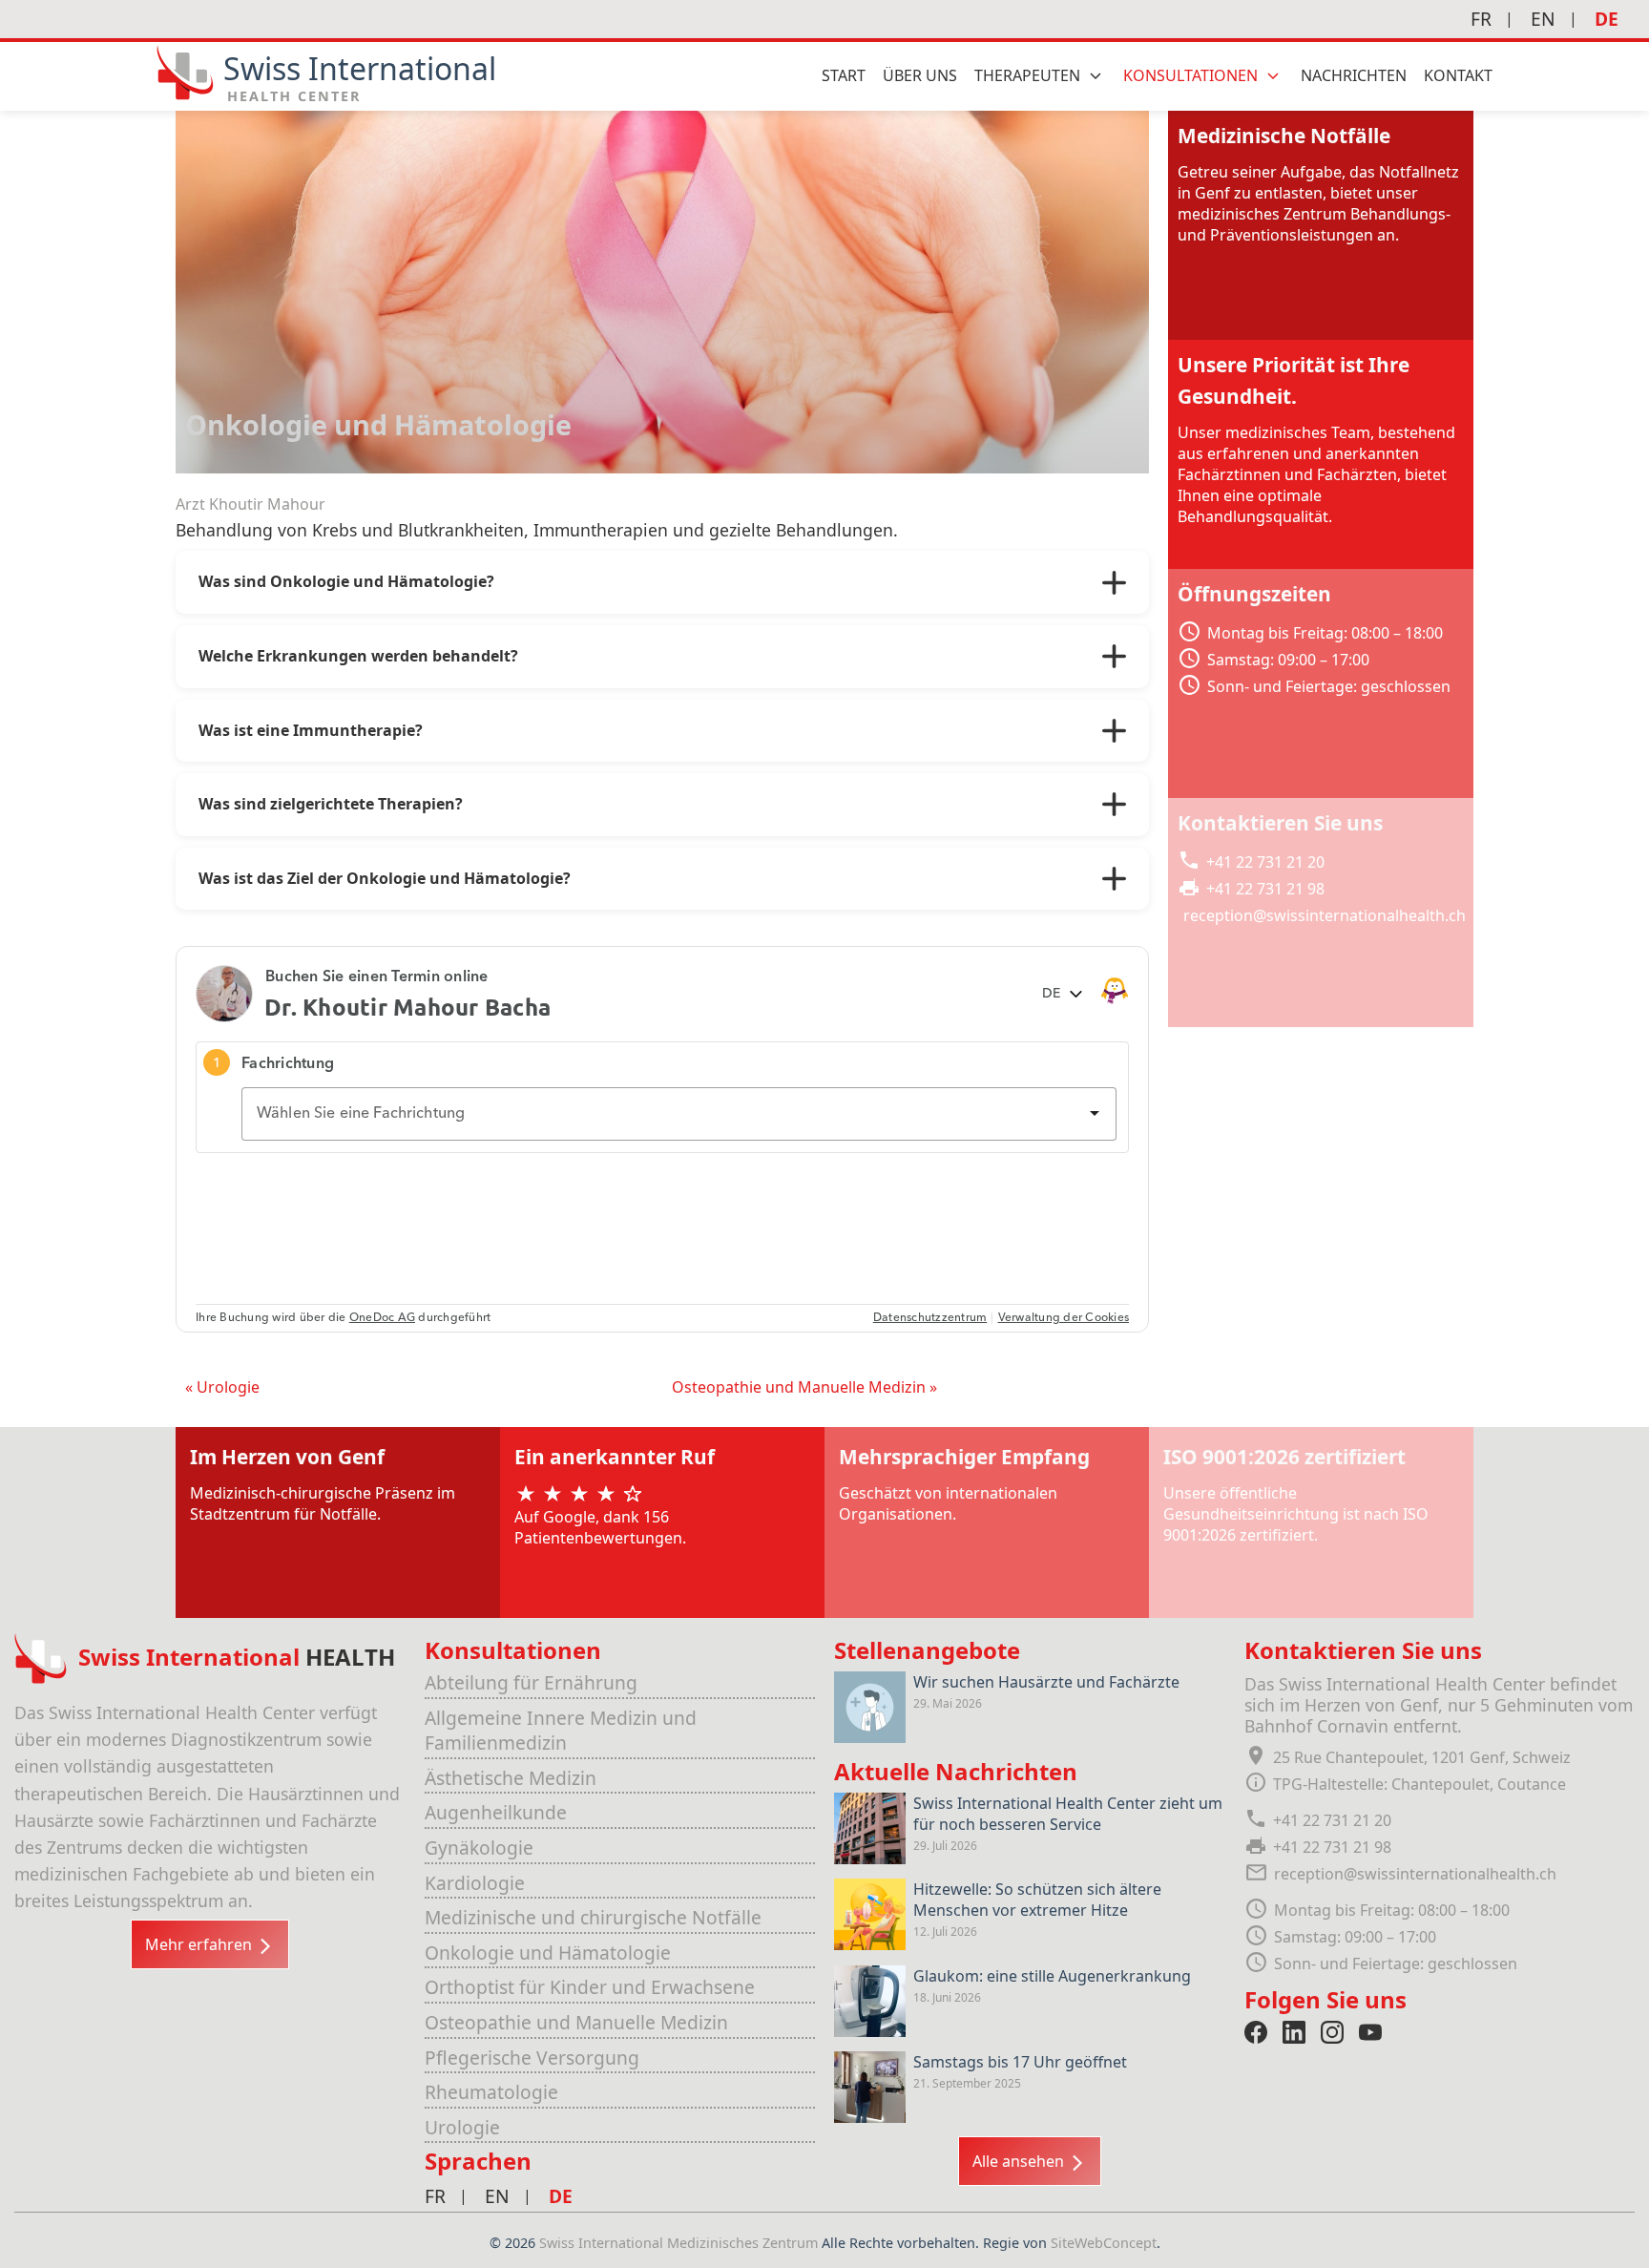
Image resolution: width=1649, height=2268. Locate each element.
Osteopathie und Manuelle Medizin (576, 2022)
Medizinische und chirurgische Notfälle (593, 1917)
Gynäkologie (479, 1848)
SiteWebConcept (1104, 2243)
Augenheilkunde (496, 1812)
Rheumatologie (491, 2092)
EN (1543, 19)
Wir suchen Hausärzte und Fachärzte (1046, 1682)
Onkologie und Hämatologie (548, 1953)
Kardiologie (475, 1883)
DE (1607, 19)
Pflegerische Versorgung (532, 2058)
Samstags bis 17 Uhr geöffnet (1020, 2062)
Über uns (920, 75)
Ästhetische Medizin (511, 1778)
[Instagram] (1332, 2032)
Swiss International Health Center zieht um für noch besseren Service (1068, 1814)
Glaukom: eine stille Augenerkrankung (1052, 1976)
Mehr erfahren (200, 1944)
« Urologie (222, 1387)
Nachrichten (1354, 75)
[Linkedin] (1294, 2032)
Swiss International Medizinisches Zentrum (680, 2243)
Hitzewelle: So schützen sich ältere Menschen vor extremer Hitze (1037, 1900)
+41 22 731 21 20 (1265, 862)
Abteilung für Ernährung (531, 1682)
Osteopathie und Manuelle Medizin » (804, 1387)
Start (844, 75)
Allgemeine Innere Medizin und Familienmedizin (561, 1731)
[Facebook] (1256, 2032)
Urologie (462, 2127)
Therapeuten (1027, 75)
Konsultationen (1190, 75)
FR (1481, 19)
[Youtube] (1370, 2032)
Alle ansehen (1020, 2161)
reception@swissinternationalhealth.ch (1325, 915)
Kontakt (1458, 75)
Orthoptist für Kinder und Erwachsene (590, 1987)
